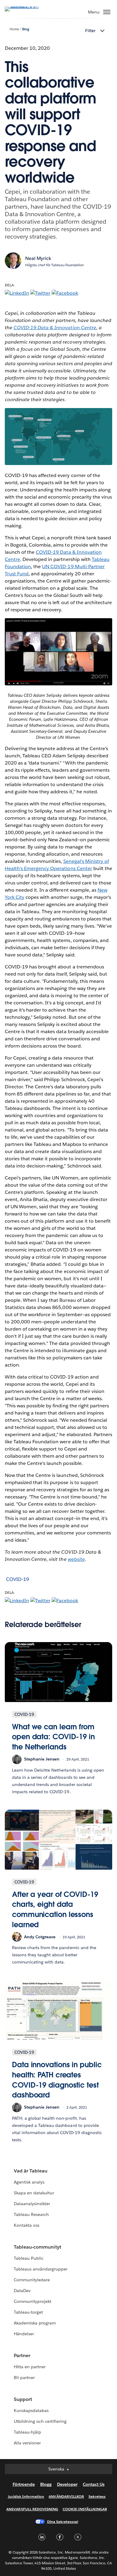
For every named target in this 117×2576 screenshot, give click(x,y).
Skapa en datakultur (34, 2193)
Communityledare (32, 2280)
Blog (26, 29)
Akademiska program (35, 2323)
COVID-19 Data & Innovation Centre (55, 328)
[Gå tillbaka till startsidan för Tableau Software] (26, 6)
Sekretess (97, 2496)
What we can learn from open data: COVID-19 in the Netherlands (53, 1737)
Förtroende (24, 2484)
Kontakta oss (27, 2225)
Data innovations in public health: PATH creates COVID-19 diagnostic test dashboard (57, 2080)
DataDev (22, 2291)
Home (14, 29)
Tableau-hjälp (27, 2432)
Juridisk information (26, 2496)
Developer (67, 2484)
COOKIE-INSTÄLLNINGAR (85, 2509)
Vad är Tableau (31, 2171)
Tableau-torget (28, 2312)
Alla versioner (27, 2443)
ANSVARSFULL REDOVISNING (32, 2509)
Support (23, 2399)
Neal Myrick (38, 258)
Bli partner (24, 2378)
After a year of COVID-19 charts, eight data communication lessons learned (55, 1910)
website (76, 1559)
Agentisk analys (29, 2182)
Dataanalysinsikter (32, 2204)
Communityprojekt (33, 2301)
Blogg (46, 2484)
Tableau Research (31, 2214)
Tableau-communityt (37, 2247)
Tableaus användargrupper (41, 2269)
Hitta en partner (30, 2367)
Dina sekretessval (63, 2522)
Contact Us (94, 2484)
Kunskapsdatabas (31, 2411)
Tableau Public (29, 2258)
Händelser (24, 2334)
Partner (22, 2355)
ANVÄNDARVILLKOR (66, 2496)
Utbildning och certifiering (40, 2421)
